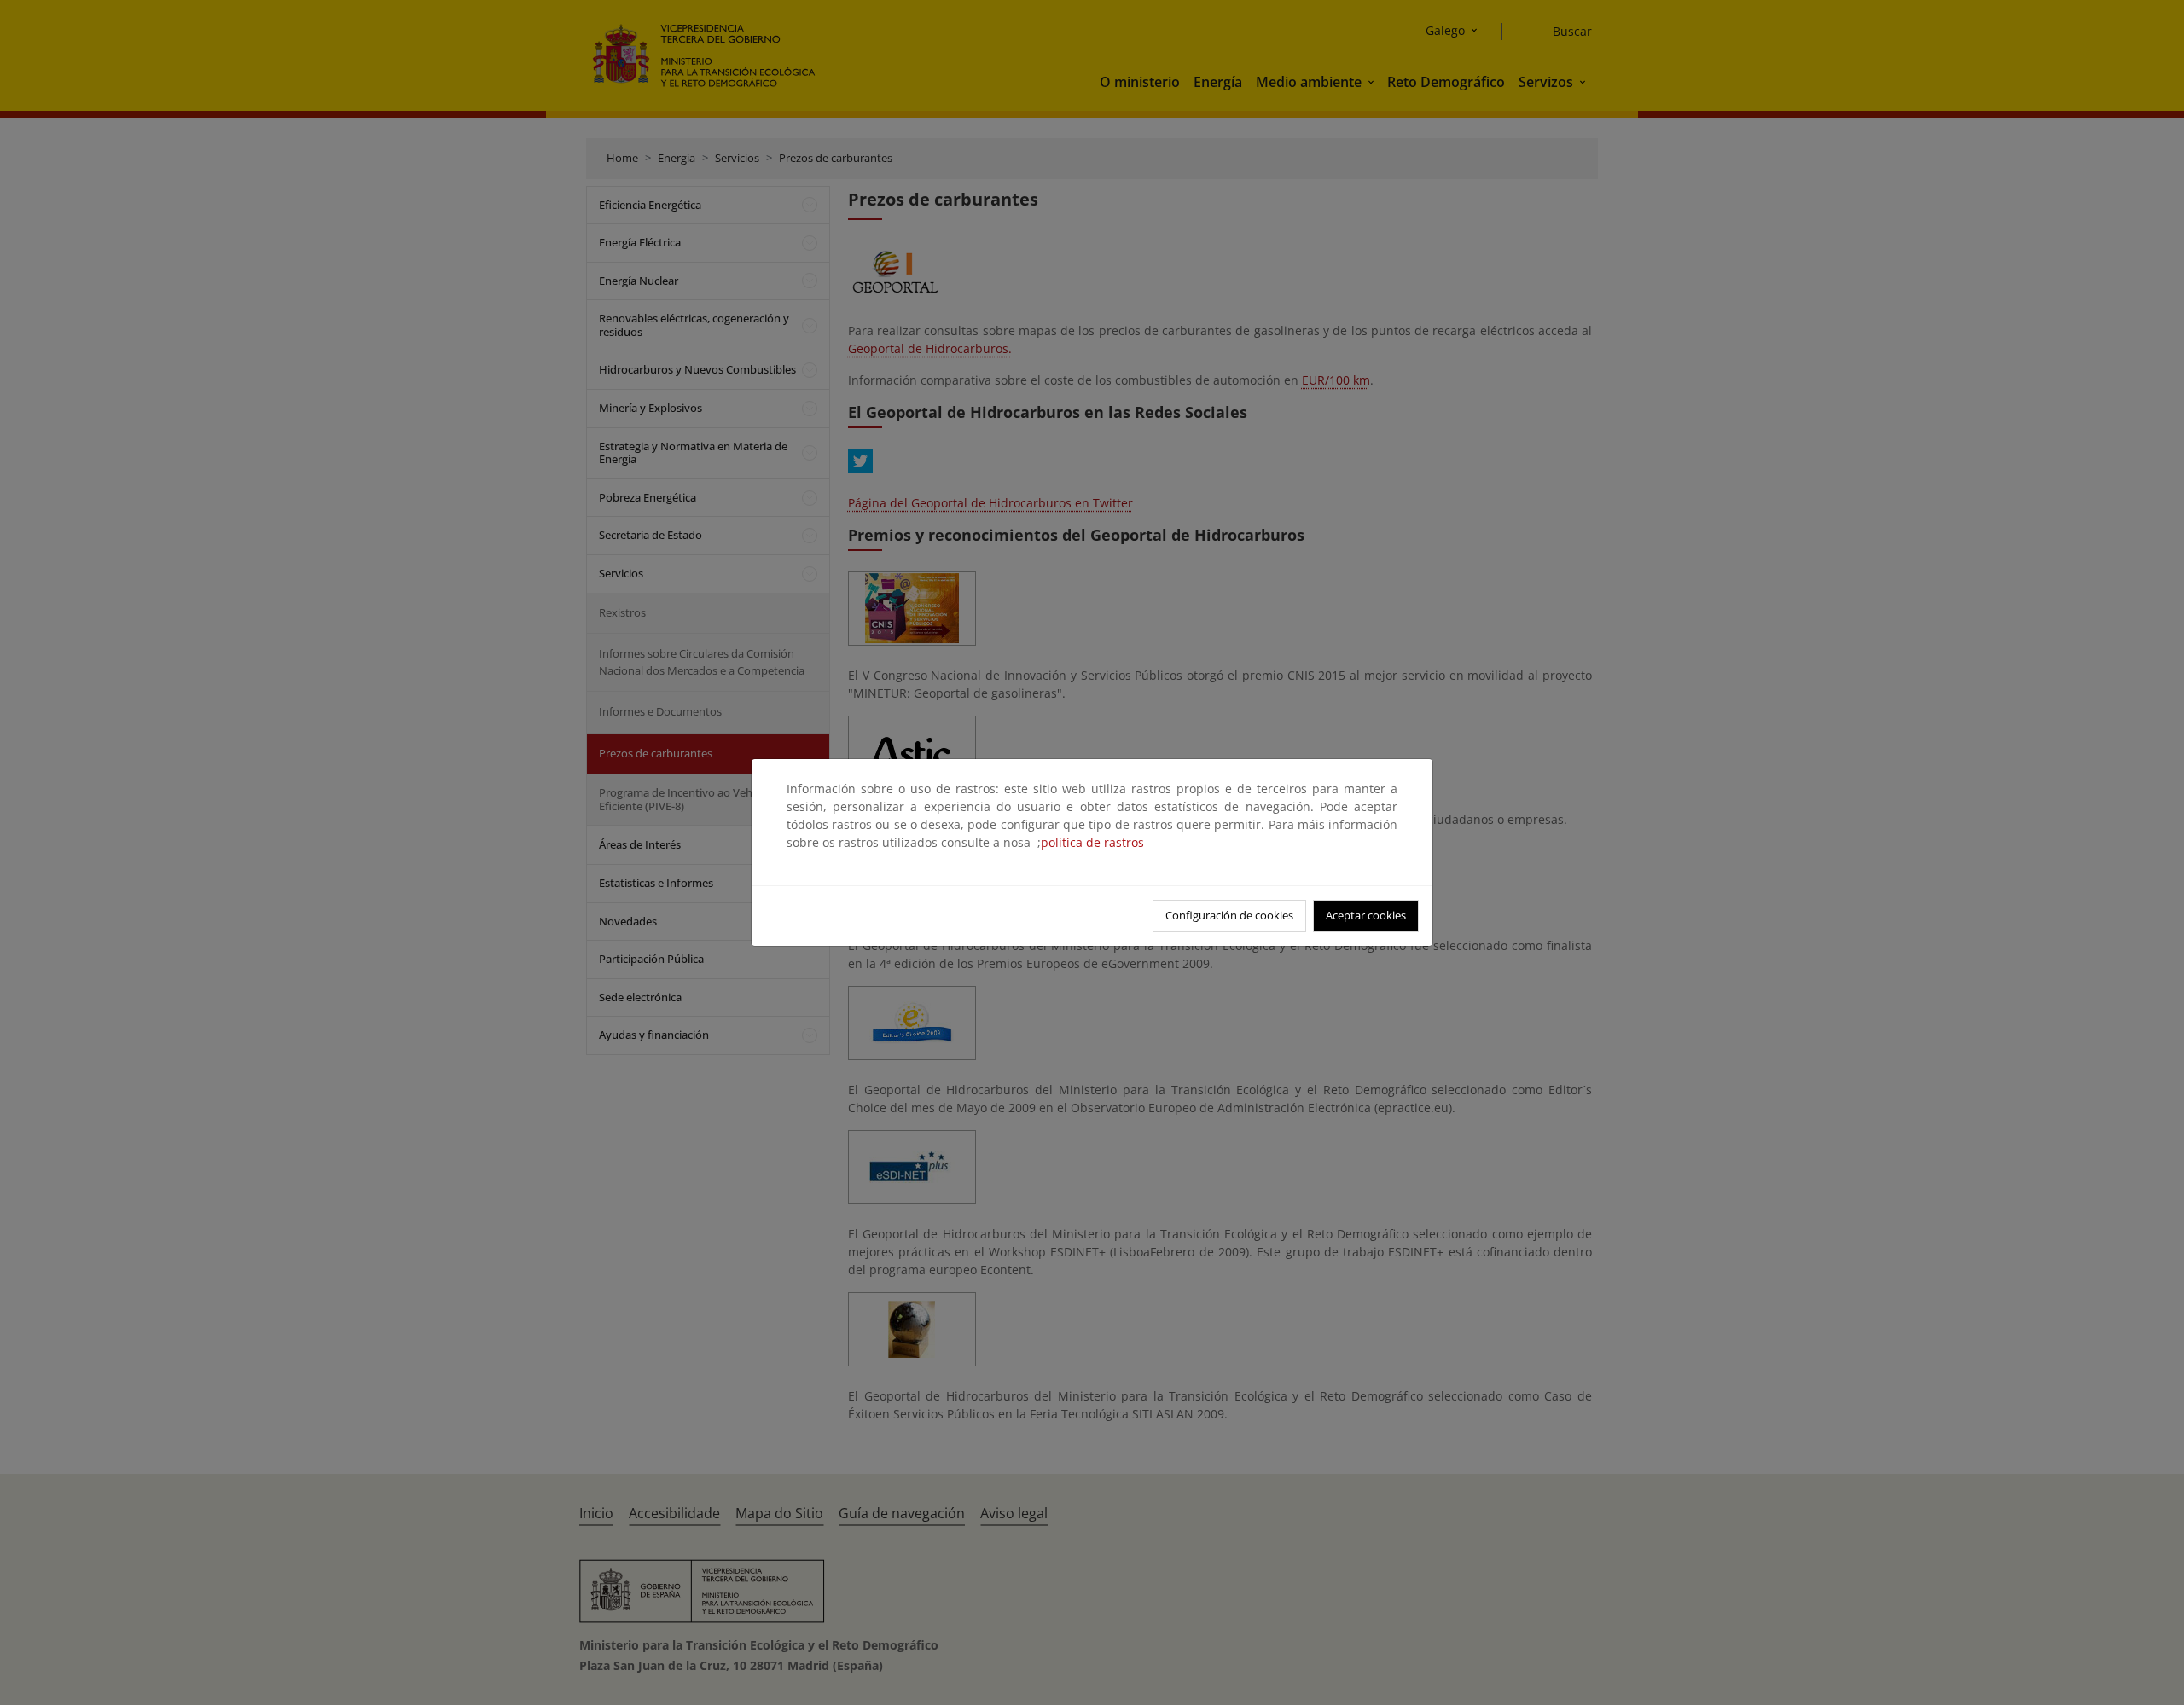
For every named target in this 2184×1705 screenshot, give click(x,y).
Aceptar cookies (1366, 915)
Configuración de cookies (1229, 915)
